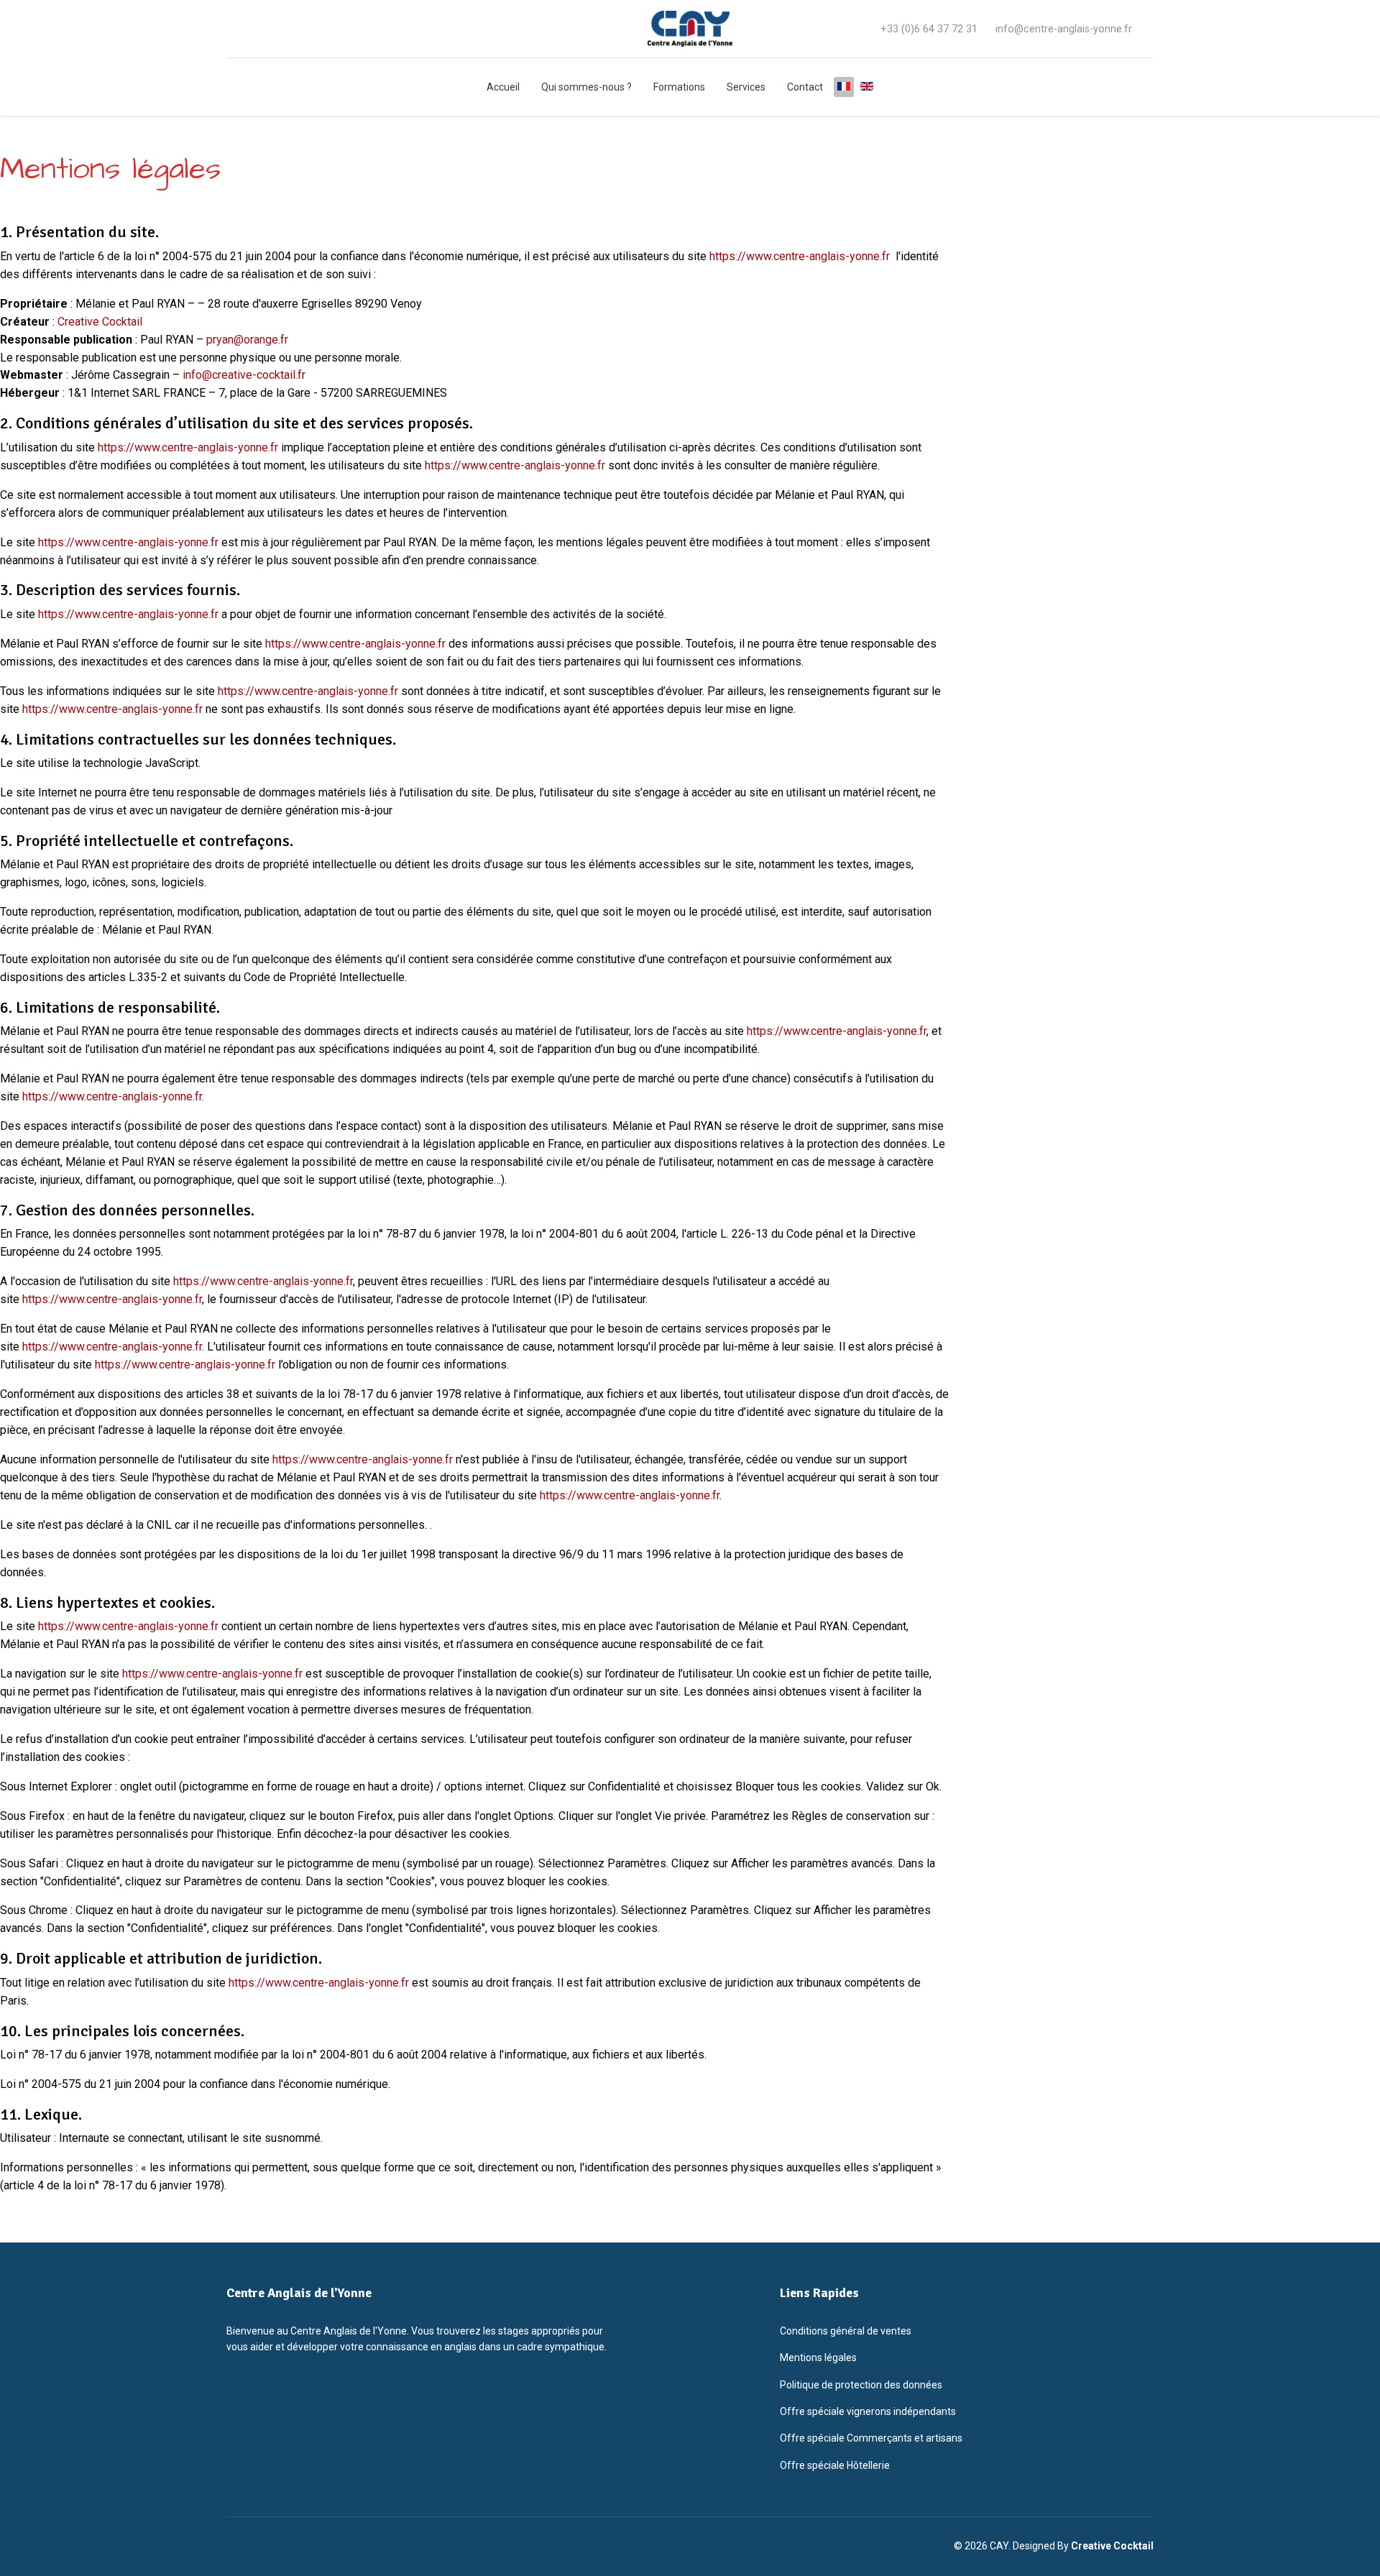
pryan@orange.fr (247, 340)
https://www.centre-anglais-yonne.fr (800, 256)
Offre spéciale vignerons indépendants (868, 2411)
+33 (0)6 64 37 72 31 (929, 29)
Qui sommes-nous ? (586, 87)
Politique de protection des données (861, 2385)
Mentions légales (818, 2357)
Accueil (503, 87)
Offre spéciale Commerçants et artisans (871, 2438)
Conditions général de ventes (846, 2331)
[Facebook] (231, 28)
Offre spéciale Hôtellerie (835, 2465)
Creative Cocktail (100, 322)
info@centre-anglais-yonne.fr (1064, 29)
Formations (679, 87)
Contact (805, 87)
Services (746, 87)
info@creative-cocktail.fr (244, 375)
